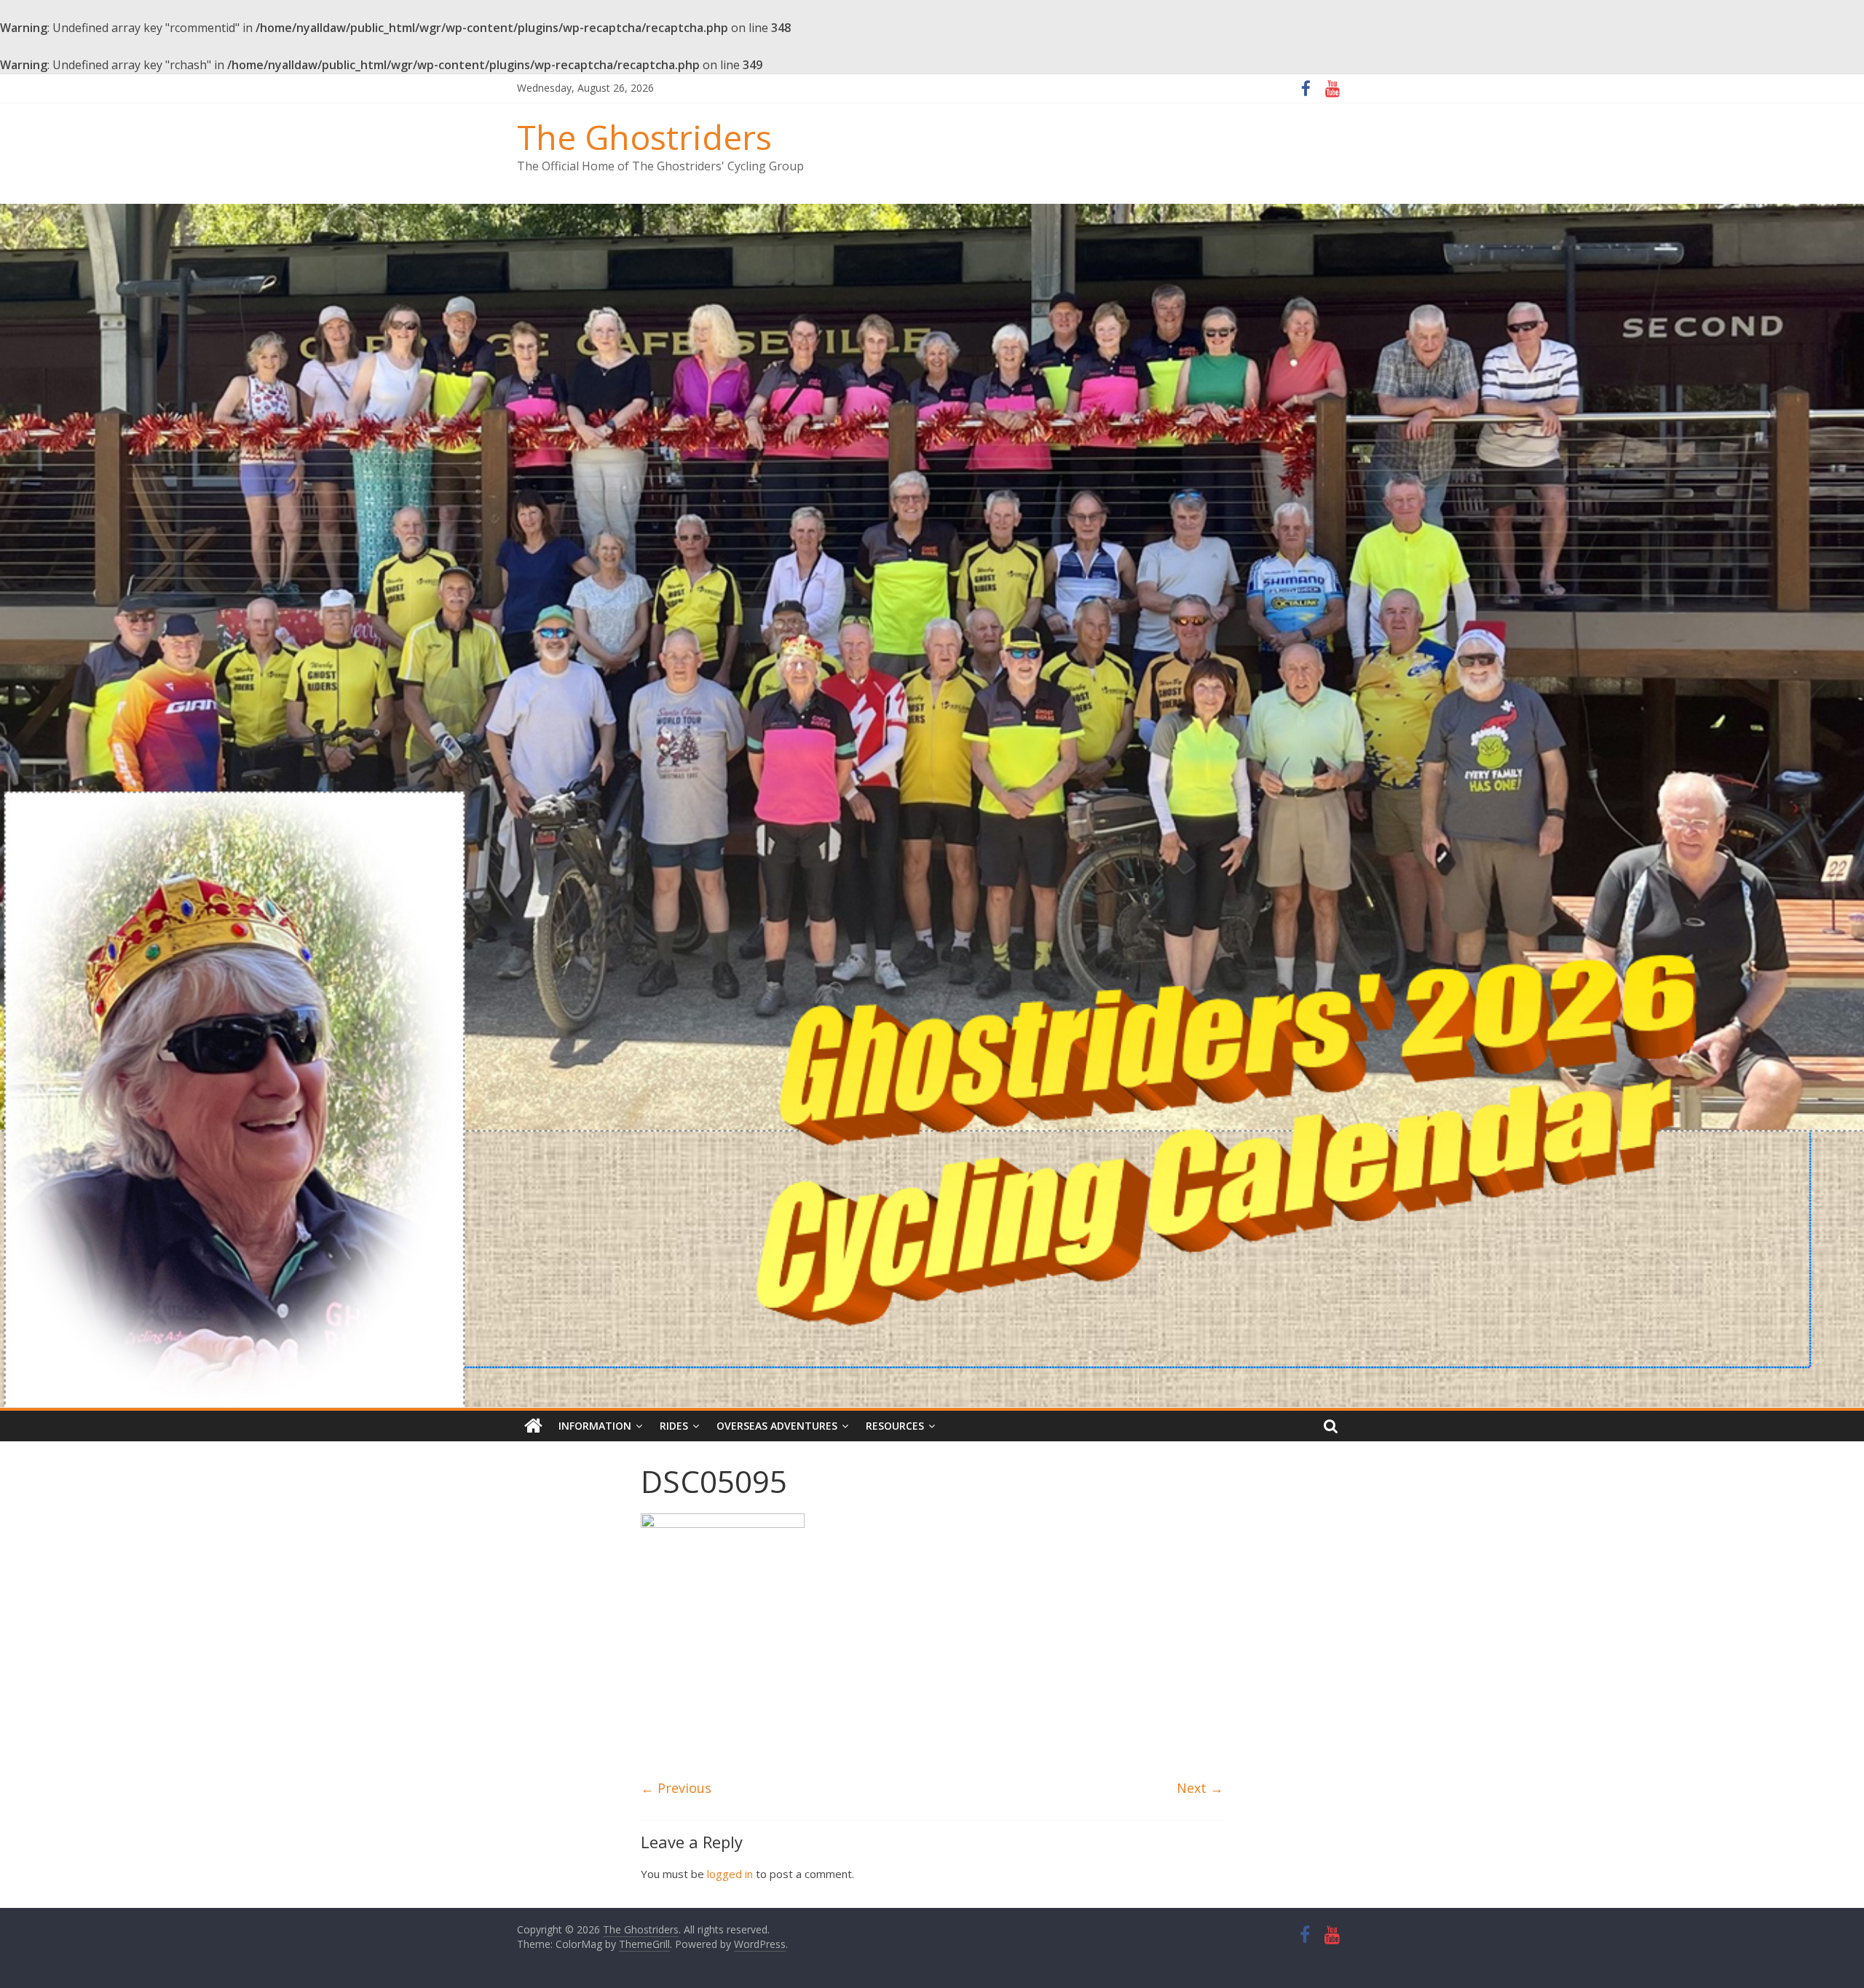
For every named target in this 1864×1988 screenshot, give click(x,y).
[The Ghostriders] (932, 213)
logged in (730, 1874)
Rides (674, 1426)
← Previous (676, 1788)
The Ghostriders (644, 137)
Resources (895, 1426)
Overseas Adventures (777, 1426)
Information (595, 1426)
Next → (1200, 1788)
